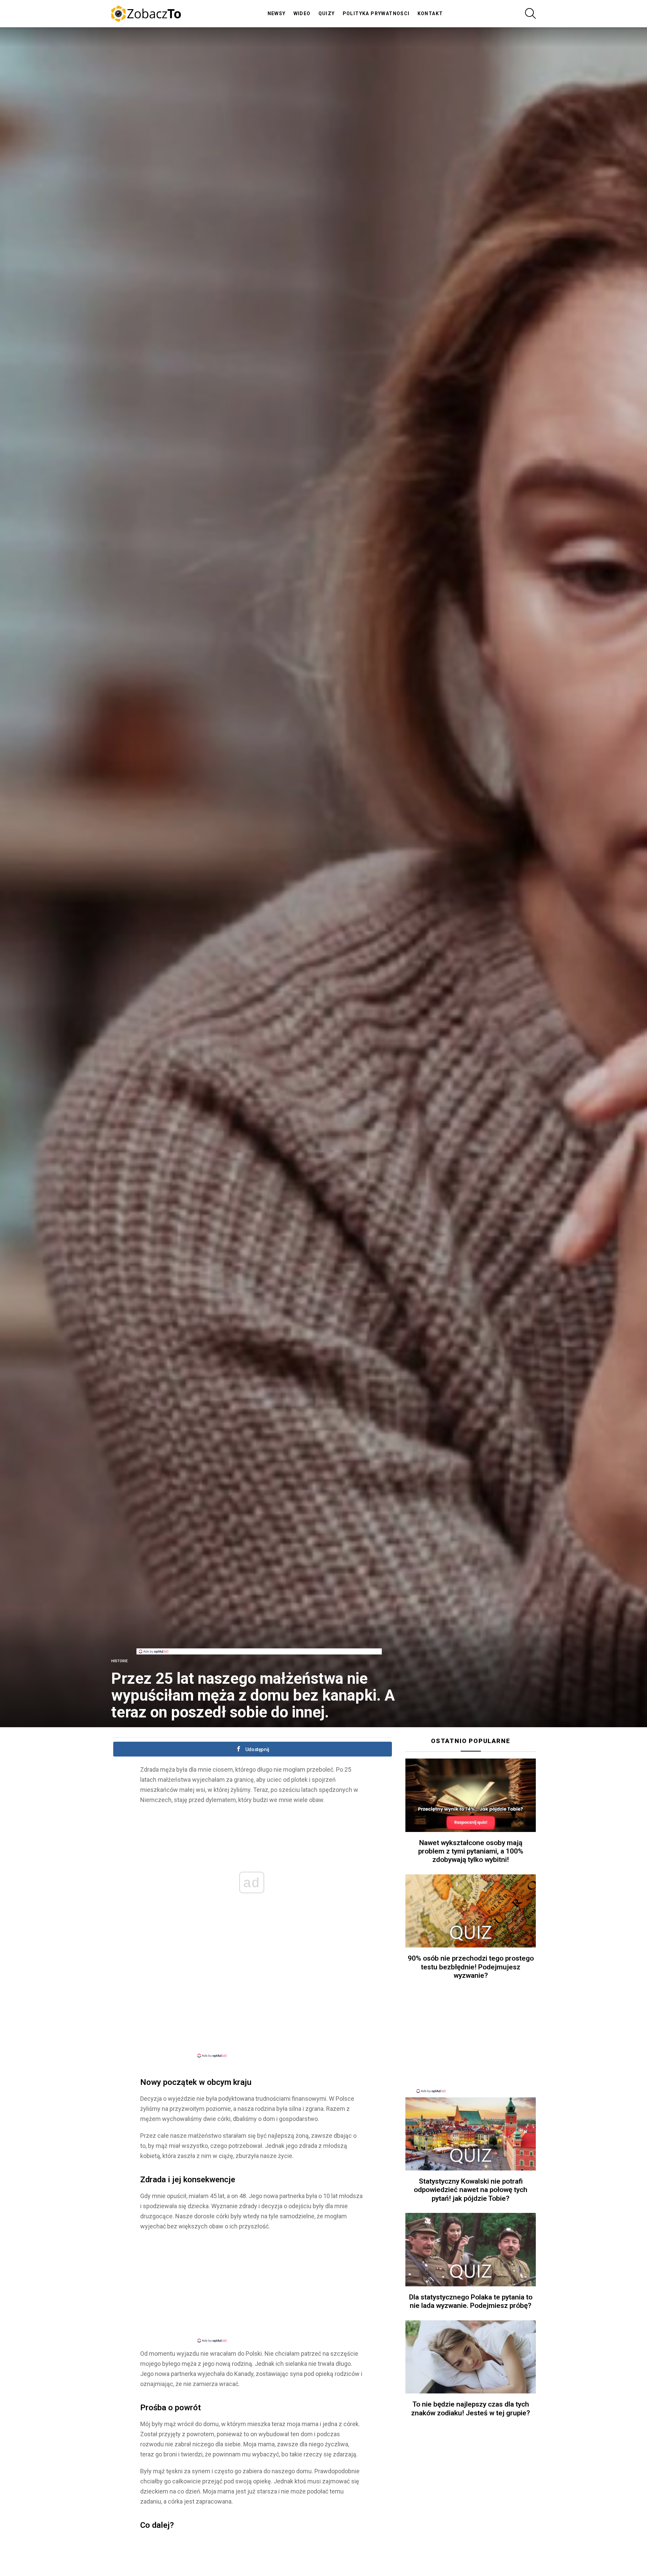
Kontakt (430, 13)
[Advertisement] (259, 1633)
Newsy (277, 13)
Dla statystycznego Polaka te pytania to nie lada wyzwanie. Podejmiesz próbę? (471, 2301)
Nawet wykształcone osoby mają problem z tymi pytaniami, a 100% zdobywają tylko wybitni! (471, 1851)
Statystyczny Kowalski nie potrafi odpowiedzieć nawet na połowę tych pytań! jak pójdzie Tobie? (471, 2190)
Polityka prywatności (376, 13)
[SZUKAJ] (530, 13)
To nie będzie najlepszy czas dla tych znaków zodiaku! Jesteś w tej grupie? (471, 2408)
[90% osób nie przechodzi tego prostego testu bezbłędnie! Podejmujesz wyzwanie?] (471, 1911)
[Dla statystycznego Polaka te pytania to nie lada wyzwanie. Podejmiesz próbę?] (471, 2250)
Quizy (327, 13)
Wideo (302, 13)
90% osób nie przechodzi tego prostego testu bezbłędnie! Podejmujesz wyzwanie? (471, 1967)
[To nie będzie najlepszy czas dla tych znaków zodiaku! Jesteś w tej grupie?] (471, 2357)
